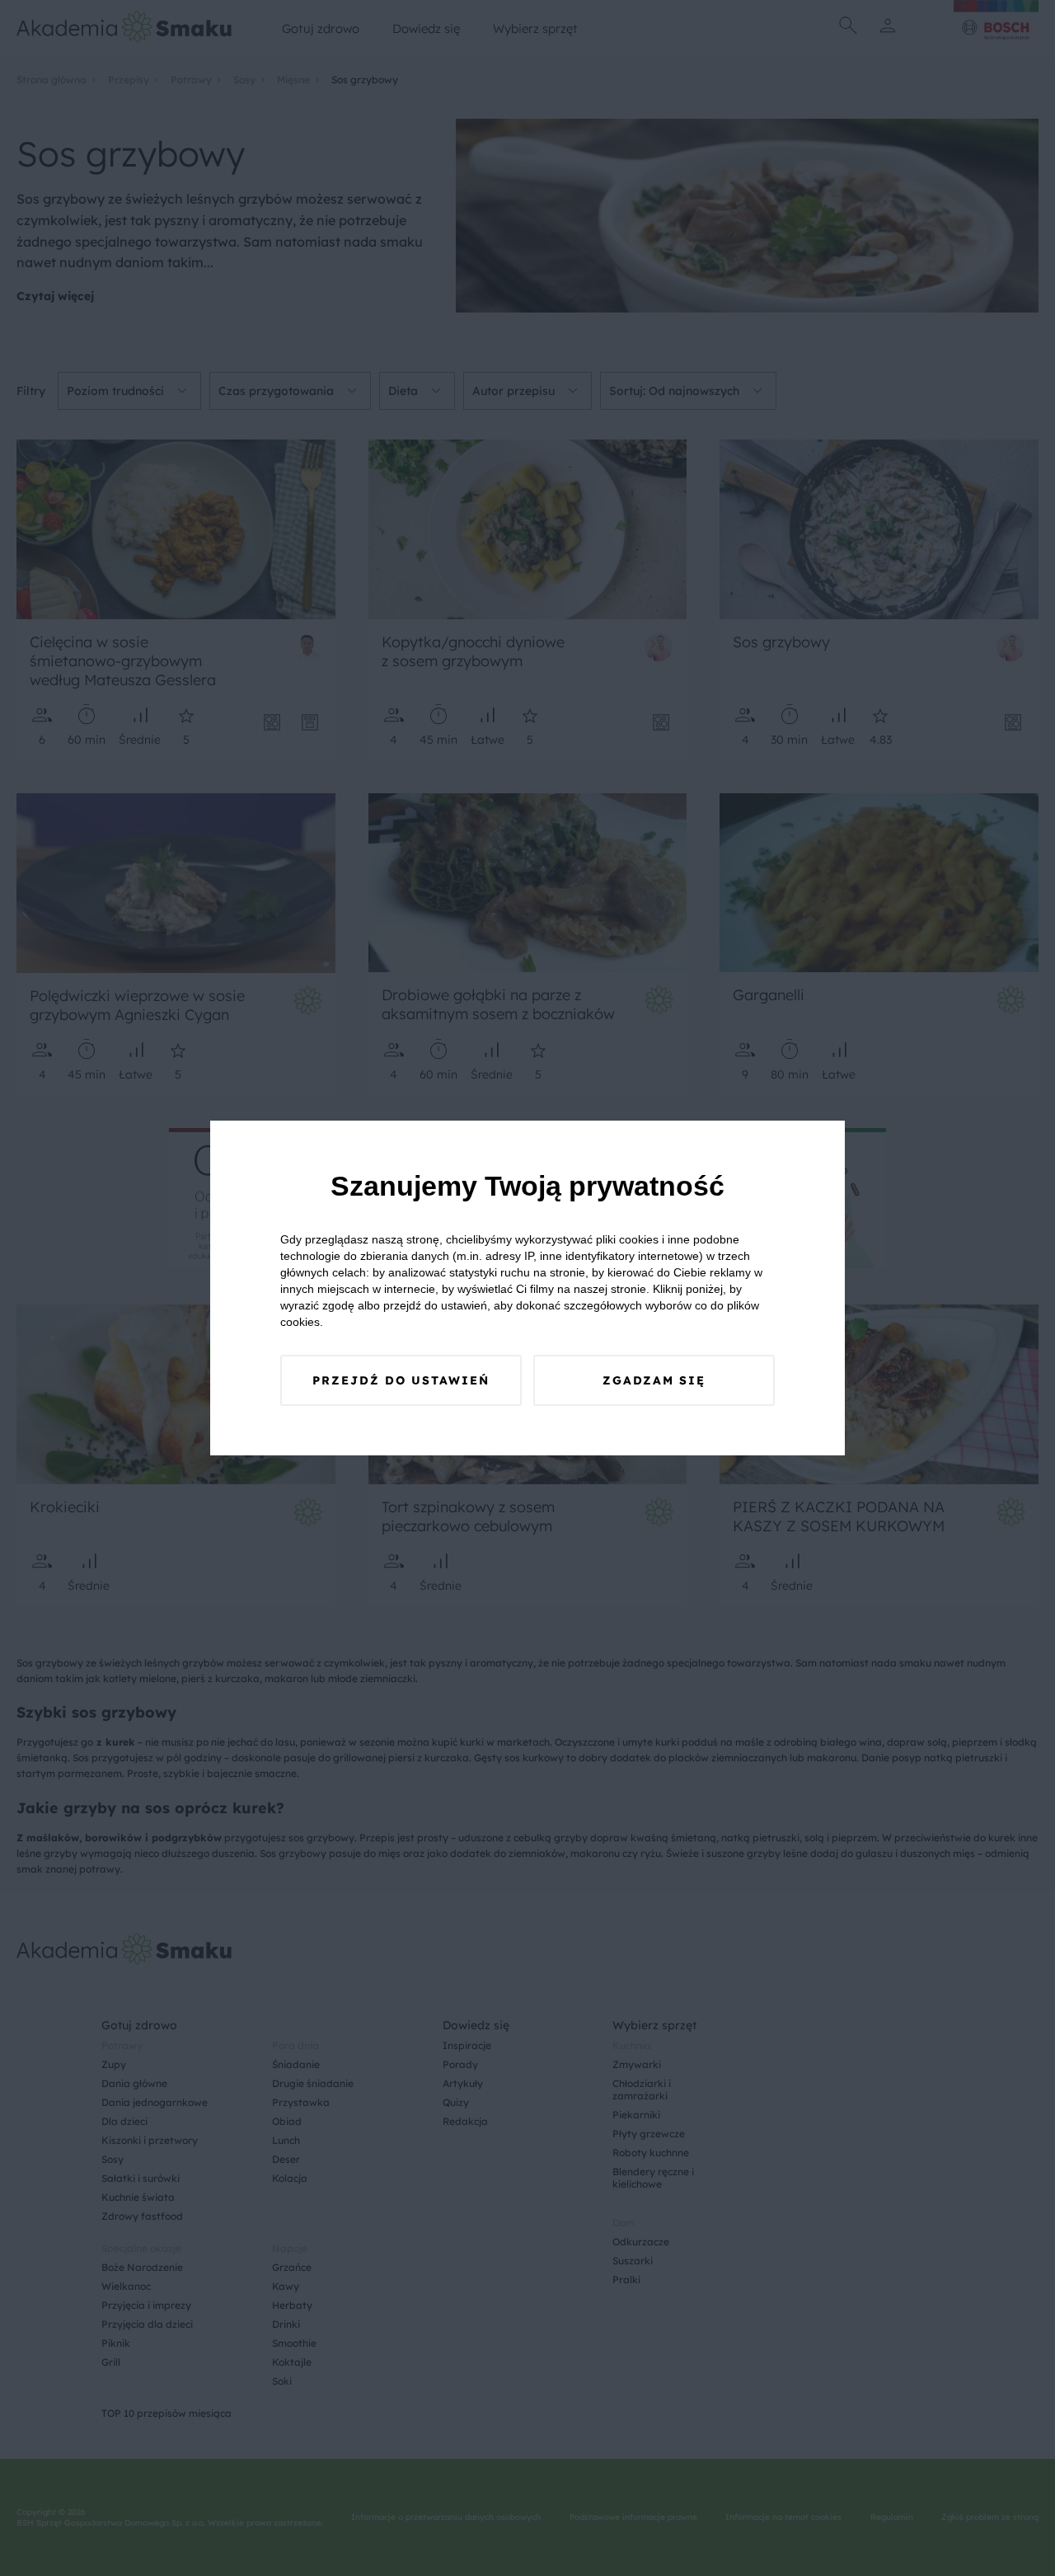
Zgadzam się (654, 1380)
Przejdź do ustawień (401, 1380)
